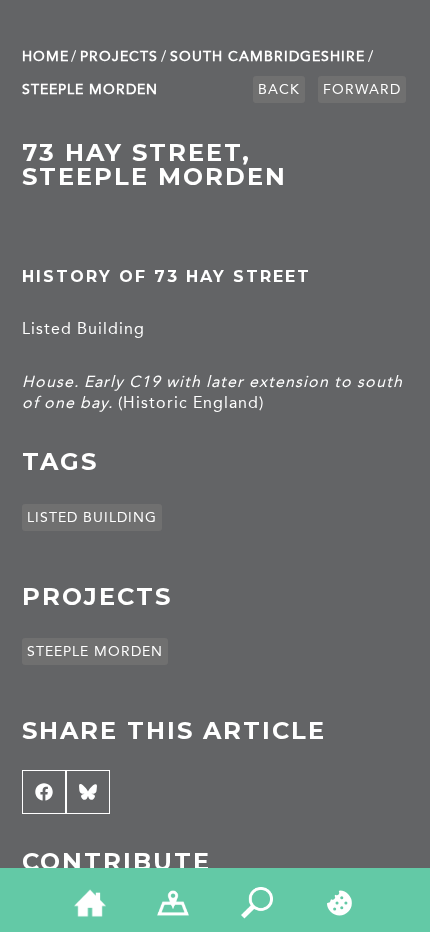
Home (45, 56)
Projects (119, 56)
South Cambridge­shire (267, 56)
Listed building (92, 517)
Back (279, 89)
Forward (362, 89)
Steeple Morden (90, 89)
